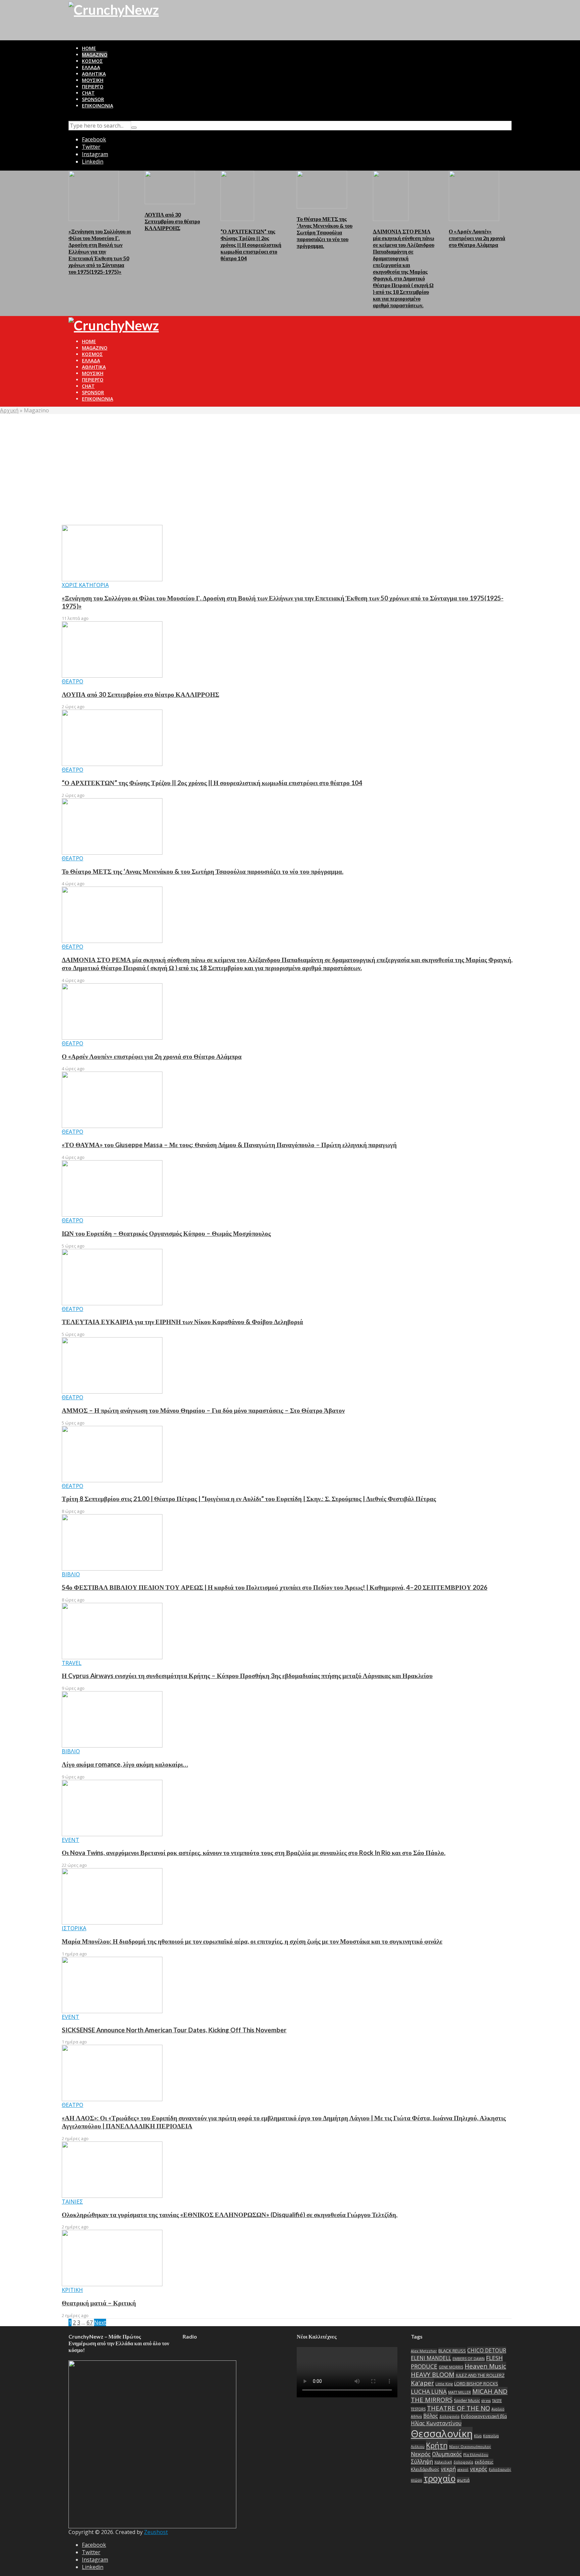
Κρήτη (437, 2445)
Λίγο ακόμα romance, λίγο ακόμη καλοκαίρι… (125, 1764)
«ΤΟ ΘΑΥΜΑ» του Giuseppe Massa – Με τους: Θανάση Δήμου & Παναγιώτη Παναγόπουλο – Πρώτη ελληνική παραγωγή (229, 1145)
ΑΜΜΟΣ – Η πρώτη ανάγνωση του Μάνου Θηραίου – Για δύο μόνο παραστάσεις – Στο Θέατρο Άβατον (203, 1410)
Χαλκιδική (443, 2462)
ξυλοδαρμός (500, 2470)
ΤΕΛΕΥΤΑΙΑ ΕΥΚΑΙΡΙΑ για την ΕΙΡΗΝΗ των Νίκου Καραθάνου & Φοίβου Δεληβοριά (182, 1322)
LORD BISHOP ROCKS (476, 2384)
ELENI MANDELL (431, 2358)
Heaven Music (485, 2366)
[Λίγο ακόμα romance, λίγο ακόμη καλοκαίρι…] (112, 1719)
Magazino (95, 55)
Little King (444, 2384)
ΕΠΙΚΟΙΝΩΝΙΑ (98, 106)
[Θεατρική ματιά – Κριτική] (112, 2258)
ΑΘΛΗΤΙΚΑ (94, 74)
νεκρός (479, 2469)
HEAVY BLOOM (433, 2374)
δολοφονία (463, 2462)
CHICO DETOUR (487, 2350)
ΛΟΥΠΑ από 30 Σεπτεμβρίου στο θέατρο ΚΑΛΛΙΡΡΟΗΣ (172, 221)
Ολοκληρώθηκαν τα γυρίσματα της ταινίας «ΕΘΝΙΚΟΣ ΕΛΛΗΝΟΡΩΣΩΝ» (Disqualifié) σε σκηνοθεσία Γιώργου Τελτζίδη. (230, 2215)
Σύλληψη (422, 2461)
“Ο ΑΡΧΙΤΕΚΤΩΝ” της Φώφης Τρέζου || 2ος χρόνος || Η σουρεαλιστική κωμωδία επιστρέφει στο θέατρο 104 (251, 245)
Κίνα (478, 2436)
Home (89, 48)
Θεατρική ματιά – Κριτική (99, 2303)
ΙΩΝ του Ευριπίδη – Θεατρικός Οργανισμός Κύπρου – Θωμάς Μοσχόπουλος (166, 1233)
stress (486, 2401)
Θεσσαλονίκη (442, 2434)
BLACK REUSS (452, 2351)
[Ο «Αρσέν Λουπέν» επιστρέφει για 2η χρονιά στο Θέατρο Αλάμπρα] (474, 195)
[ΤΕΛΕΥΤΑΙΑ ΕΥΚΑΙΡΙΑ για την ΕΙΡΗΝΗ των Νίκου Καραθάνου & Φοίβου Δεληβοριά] (112, 1276)
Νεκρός (421, 2454)
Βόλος (431, 2416)
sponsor (93, 99)
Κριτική (72, 2290)
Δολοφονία (449, 2416)
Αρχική (9, 410)
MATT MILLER (460, 2392)
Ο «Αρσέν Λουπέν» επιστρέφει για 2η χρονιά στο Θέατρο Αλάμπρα (477, 238)
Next (100, 2322)
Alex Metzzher (424, 2351)
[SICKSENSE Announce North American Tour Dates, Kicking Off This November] (112, 1984)
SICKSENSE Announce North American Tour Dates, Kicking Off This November (174, 2030)
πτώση (417, 2480)
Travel (72, 1663)
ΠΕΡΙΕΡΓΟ (93, 86)
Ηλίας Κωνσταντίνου (436, 2423)
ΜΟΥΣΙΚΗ (93, 80)
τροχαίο (440, 2478)
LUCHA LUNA (429, 2391)
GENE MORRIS (451, 2367)
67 (90, 2322)
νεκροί (463, 2470)
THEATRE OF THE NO (458, 2408)
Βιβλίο (71, 1574)
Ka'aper (422, 2383)
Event (70, 1840)
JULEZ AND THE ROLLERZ (480, 2375)
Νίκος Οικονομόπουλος (470, 2447)
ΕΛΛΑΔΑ (91, 67)
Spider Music (467, 2400)
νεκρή (448, 2469)
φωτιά (463, 2480)
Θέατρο (72, 681)
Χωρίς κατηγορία (85, 585)
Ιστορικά (74, 1928)
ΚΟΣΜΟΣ (92, 61)
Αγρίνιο (498, 2409)
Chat (88, 93)
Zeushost (156, 2532)
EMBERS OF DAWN (469, 2359)
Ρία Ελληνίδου (476, 2455)
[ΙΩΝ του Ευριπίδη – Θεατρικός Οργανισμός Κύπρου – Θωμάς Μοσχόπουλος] (112, 1188)
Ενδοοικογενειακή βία (484, 2416)
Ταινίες (72, 2202)
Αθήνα (416, 2416)
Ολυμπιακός (447, 2454)
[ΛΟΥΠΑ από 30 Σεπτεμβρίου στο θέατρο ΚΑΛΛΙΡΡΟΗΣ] (170, 187)
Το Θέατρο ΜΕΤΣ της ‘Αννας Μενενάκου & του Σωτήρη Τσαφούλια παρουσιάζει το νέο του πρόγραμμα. (325, 232)
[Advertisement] (290, 464)
